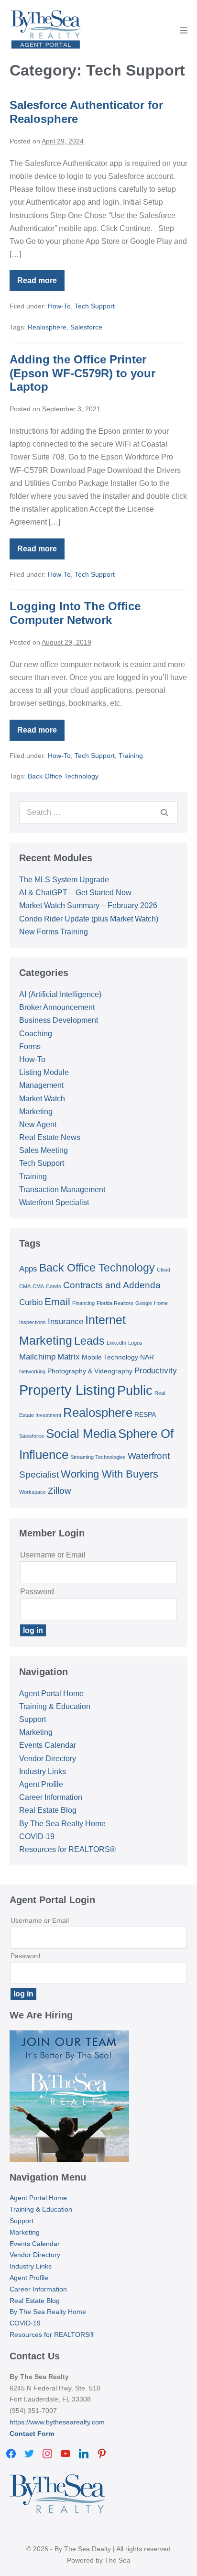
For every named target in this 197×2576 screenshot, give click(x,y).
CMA (38, 1286)
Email (57, 1301)
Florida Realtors (115, 1303)
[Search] (164, 812)
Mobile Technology (110, 1357)
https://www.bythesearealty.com (57, 2422)
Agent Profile (41, 1784)
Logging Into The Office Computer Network (75, 613)
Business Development (59, 1020)
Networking (32, 1371)
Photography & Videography (90, 1371)
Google (144, 1303)
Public (135, 1391)
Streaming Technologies (98, 1457)
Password (37, 1592)
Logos (135, 1343)
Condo (54, 1286)
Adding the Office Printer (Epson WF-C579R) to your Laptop (82, 373)
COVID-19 (37, 1836)
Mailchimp (37, 1357)
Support (33, 1719)
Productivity (156, 1371)
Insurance (66, 1321)
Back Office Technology (63, 776)
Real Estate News (50, 1137)
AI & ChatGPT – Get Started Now (75, 893)
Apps (28, 1269)
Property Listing (67, 1390)
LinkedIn (116, 1343)
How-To (59, 306)
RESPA (145, 1414)
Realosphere (47, 327)
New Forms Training (54, 932)
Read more (41, 284)
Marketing (36, 1112)
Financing (83, 1303)
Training (131, 756)
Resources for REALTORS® (67, 1849)
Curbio (31, 1302)
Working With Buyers (109, 1474)
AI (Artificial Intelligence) (60, 994)
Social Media (81, 1434)
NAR (147, 1357)
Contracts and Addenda (112, 1285)
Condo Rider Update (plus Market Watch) (89, 919)
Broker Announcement (57, 1007)
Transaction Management (62, 1189)
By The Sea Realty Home (62, 1824)
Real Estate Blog (48, 1810)
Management (41, 1085)
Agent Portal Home (51, 1694)
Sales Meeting (44, 1150)
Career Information (51, 1797)
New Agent (38, 1124)
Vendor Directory (48, 1759)
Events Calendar (48, 1745)
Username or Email (53, 1555)
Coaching (36, 1034)
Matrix (69, 1357)
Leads (89, 1341)
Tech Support (95, 306)
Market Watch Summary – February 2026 (88, 905)
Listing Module (44, 1072)
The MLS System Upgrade (64, 880)
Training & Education (55, 1706)
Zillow (60, 1491)
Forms (30, 1047)
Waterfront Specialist (54, 1202)
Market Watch (42, 1099)
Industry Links (43, 1771)
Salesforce (86, 327)
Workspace (33, 1492)
